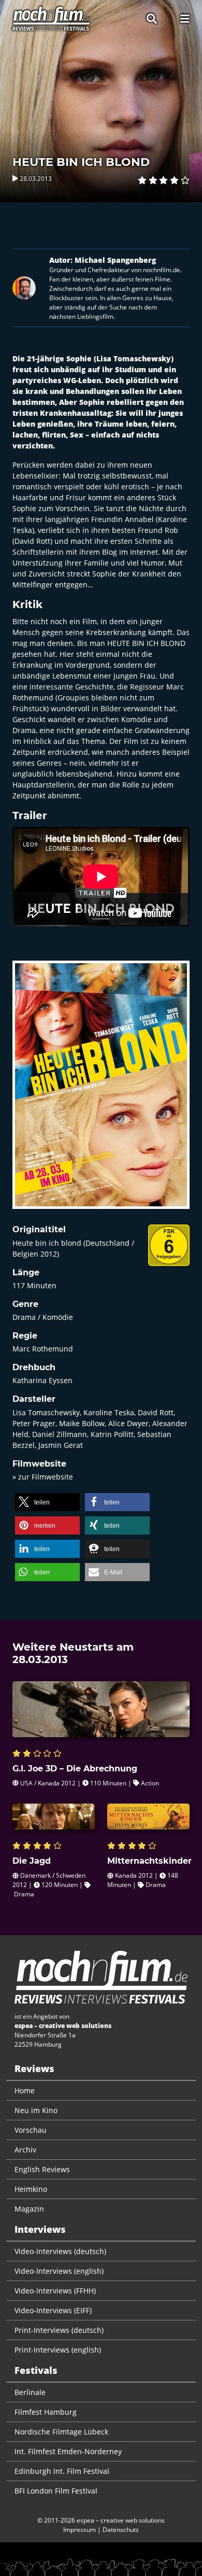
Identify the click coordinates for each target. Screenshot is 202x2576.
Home (25, 2091)
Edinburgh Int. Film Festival (62, 2471)
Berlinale (30, 2392)
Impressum (80, 2530)
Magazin (29, 2209)
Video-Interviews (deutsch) (60, 2251)
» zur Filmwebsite (43, 1477)
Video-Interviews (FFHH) (55, 2291)
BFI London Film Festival (56, 2491)
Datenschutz (121, 2530)
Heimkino (31, 2189)
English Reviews (42, 2169)
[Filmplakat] (101, 1092)
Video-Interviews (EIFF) (53, 2310)
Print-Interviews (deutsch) (59, 2330)
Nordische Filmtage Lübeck (61, 2432)
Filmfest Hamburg (46, 2412)
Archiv (25, 2150)
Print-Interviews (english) (58, 2350)
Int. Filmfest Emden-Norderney (68, 2451)
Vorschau (31, 2130)
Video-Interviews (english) (59, 2271)
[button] (47, 1502)
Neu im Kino (36, 2110)
